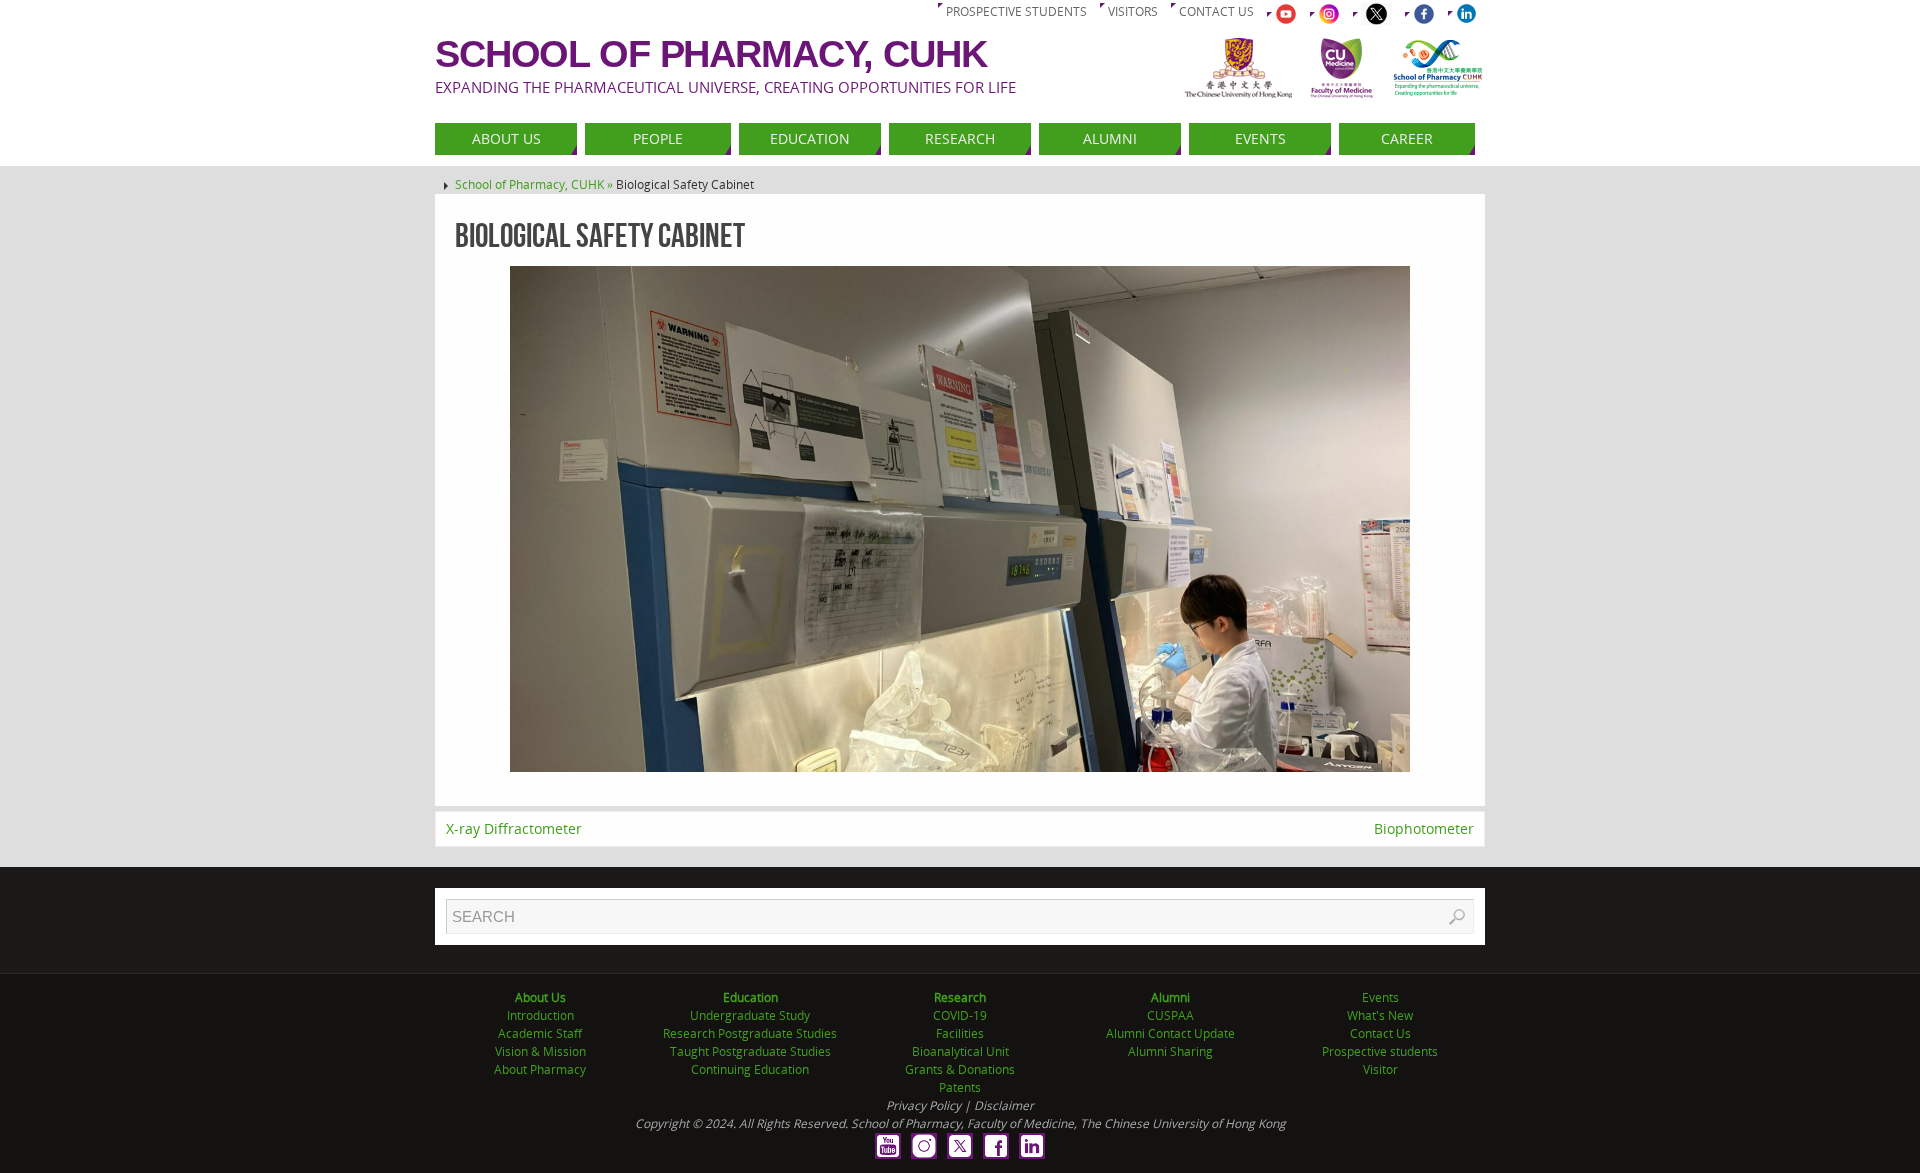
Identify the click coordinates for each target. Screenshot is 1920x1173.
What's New (1380, 1015)
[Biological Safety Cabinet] (960, 519)
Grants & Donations (960, 1069)
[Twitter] (960, 1146)
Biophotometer (1424, 828)
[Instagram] (924, 1146)
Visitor (1380, 1069)
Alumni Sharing (1170, 1051)
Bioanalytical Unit (960, 1051)
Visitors (1133, 11)
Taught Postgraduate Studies (750, 1051)
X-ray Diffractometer (514, 828)
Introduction (540, 1015)
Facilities (960, 1033)
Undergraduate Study (750, 1015)
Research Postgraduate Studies (750, 1033)
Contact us (1216, 11)
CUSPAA (1170, 1015)
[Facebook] (996, 1146)
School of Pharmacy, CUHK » (535, 184)
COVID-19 (960, 1015)
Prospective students (1016, 11)
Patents (960, 1087)
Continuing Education (750, 1069)
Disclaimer (1004, 1105)
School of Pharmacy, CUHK (711, 54)
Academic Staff (540, 1033)
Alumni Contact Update (1170, 1033)
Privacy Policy (923, 1105)
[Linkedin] (1032, 1146)
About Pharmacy (540, 1069)
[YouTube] (888, 1146)
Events (1380, 997)
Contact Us (1380, 1033)
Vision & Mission (540, 1051)
